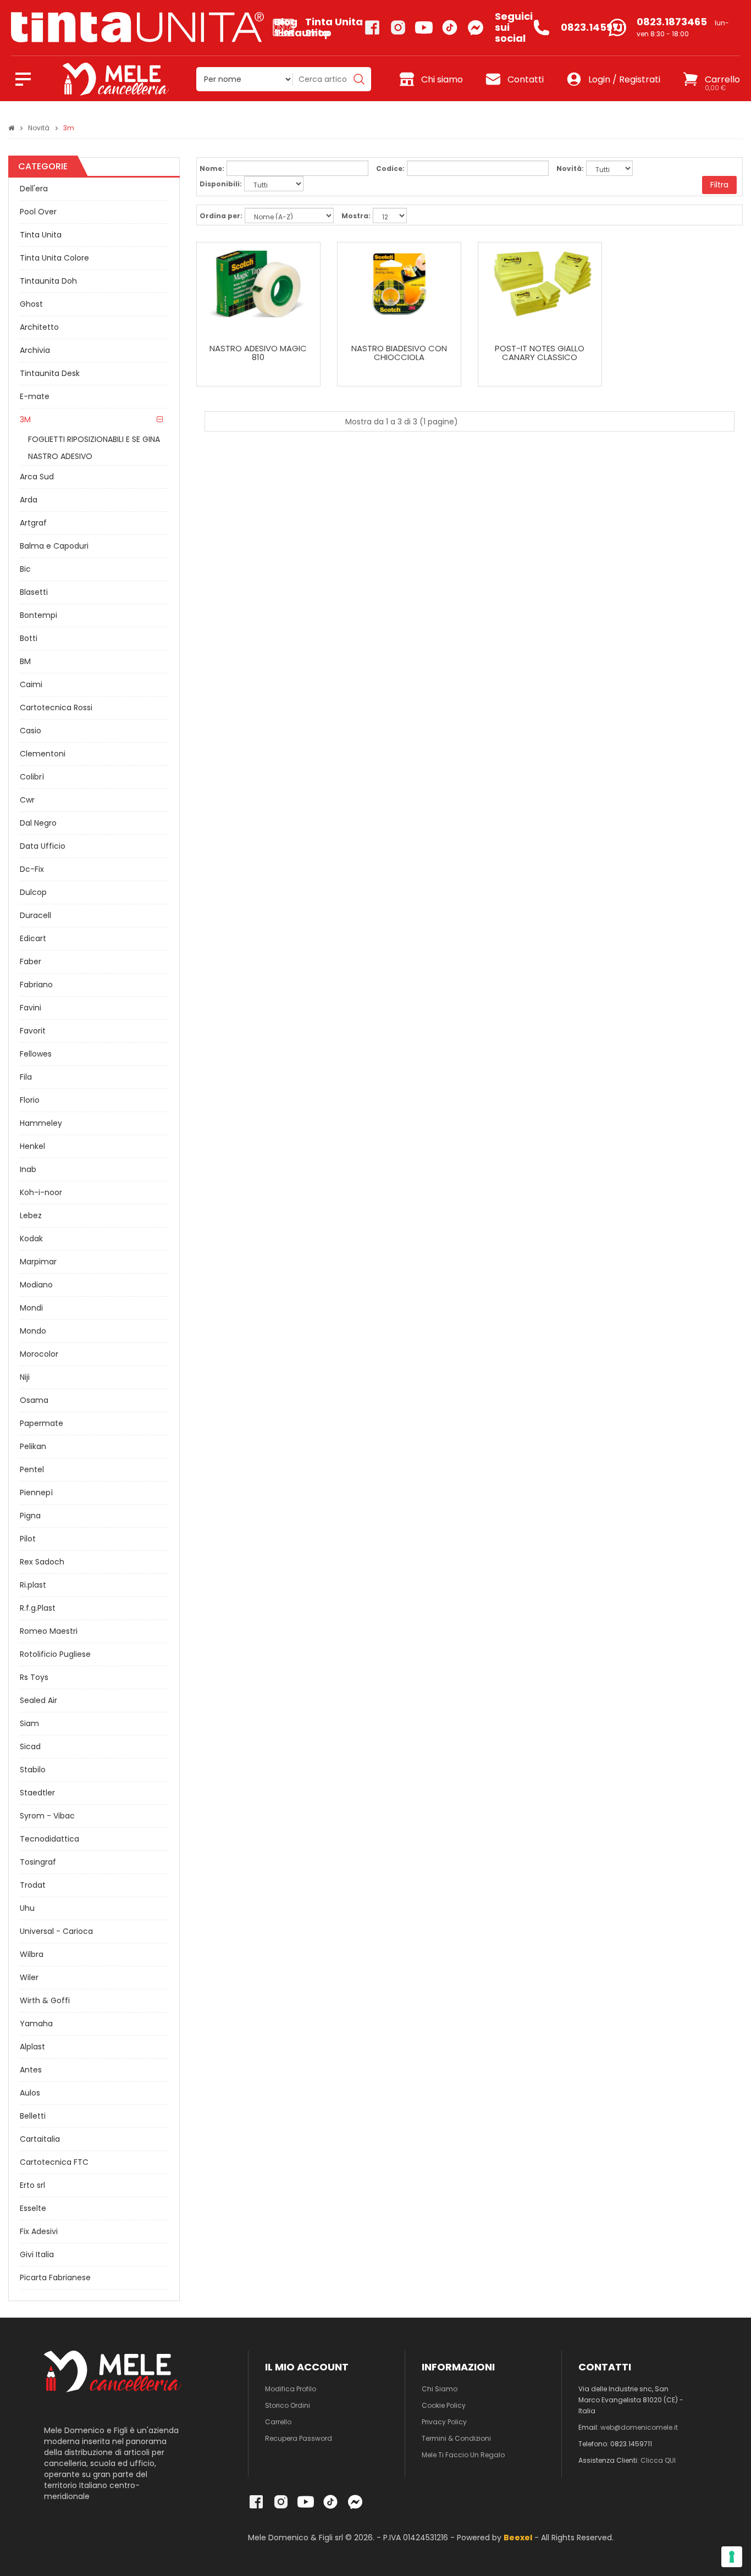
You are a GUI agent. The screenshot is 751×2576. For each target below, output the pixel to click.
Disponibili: (221, 184)
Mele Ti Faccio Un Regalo (463, 2455)
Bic (25, 569)
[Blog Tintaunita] (142, 27)
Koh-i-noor (41, 1192)
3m (69, 128)
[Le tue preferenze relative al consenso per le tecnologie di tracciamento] (732, 2557)
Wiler (29, 1977)
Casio (31, 731)
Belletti (33, 2116)
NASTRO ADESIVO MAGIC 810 (258, 353)
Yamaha (36, 2024)
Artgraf (33, 523)
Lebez (31, 1215)
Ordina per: (221, 216)
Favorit (33, 1031)
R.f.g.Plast (38, 1608)
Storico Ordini (288, 2405)
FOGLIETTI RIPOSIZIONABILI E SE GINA (94, 439)
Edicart (33, 938)
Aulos (30, 2093)
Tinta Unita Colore (54, 258)
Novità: (570, 168)
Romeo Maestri (49, 1631)
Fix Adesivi (39, 2231)
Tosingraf (38, 1862)
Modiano (36, 1285)
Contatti (526, 79)
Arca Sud (37, 477)
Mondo (33, 1331)
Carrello (278, 2422)
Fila (26, 1077)
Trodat (33, 1885)
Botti (29, 638)
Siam (29, 1723)
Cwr (27, 800)
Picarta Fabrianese (55, 2278)
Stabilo (33, 1770)
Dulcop (33, 892)
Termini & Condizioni (456, 2438)
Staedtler (37, 1793)
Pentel (32, 1469)
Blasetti (34, 592)
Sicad (30, 1746)
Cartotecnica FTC (54, 2162)
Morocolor (39, 1354)
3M (25, 419)
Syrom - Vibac (47, 1816)
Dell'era (34, 189)
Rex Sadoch (42, 1562)
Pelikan (33, 1446)
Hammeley (41, 1123)
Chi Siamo (440, 2389)
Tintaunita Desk (50, 373)
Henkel (32, 1146)
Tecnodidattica (49, 1839)
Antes (31, 2070)
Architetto (39, 327)
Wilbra (32, 1954)
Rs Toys (34, 1677)
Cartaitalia (40, 2139)
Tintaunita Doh (48, 281)
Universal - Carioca (56, 1931)
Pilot (28, 1539)
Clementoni (43, 754)
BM (25, 661)
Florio (30, 1100)
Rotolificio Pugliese (55, 1654)
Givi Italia (37, 2254)
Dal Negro (38, 823)
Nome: (212, 168)
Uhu (27, 1908)
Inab (28, 1169)
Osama (34, 1400)
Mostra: (356, 216)
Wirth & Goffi (45, 2000)
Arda (29, 500)
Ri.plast (33, 1585)
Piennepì (36, 1492)
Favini (31, 1008)
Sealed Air (38, 1700)
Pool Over (38, 212)
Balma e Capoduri (54, 546)
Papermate (42, 1423)
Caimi (31, 684)
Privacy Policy (444, 2422)
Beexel (518, 2538)
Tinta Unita (41, 235)
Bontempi (38, 615)
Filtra (719, 185)
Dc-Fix (32, 869)
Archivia (35, 350)
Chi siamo (442, 79)
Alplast (32, 2047)
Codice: (390, 168)
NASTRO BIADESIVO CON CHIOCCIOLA (399, 353)
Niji (25, 1377)
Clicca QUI (658, 2460)
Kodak (31, 1239)
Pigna (30, 1516)
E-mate (35, 396)
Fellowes (36, 1054)
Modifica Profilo (291, 2389)
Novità (39, 128)
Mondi (31, 1308)
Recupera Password (299, 2438)
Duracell (35, 915)
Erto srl (32, 2185)
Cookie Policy (444, 2405)
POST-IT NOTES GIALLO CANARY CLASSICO (540, 353)
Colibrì (32, 777)
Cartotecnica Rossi (56, 707)
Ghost (31, 304)
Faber (31, 961)
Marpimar (38, 1262)
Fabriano (36, 985)
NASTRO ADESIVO (60, 456)
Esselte (33, 2208)
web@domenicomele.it (639, 2427)
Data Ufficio (43, 846)
